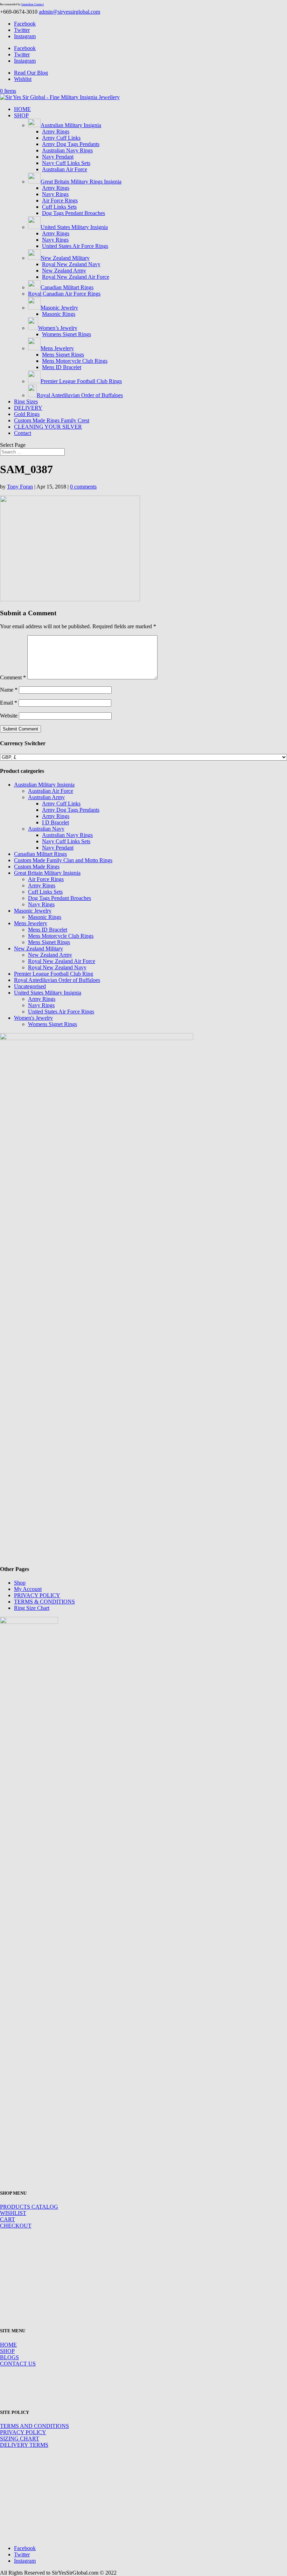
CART (8, 2219)
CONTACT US (18, 2364)
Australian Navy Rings (67, 150)
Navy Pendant (58, 157)
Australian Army (46, 797)
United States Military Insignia (48, 993)
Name (9, 690)
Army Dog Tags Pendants (71, 144)
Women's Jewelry (33, 1018)
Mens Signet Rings (63, 355)
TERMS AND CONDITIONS (34, 2426)
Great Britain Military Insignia (47, 873)
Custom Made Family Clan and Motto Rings (63, 860)
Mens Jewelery (31, 923)
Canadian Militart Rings (40, 854)
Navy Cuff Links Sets (66, 163)
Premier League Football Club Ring (54, 974)
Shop (20, 1583)
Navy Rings (55, 194)
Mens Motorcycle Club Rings (75, 361)
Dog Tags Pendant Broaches (73, 213)
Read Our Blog (31, 73)
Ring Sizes (26, 401)
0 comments (83, 487)
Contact (23, 433)
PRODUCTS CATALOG (29, 2207)
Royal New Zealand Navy (71, 264)
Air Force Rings (60, 200)
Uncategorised (30, 986)
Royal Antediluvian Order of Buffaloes (57, 980)
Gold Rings (27, 414)
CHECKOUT (16, 2226)
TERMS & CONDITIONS (44, 1602)
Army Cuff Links (61, 138)
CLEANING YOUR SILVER (48, 427)
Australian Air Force (65, 169)
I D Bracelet (55, 822)
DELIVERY (28, 408)
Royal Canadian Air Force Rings (64, 294)
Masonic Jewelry (33, 911)
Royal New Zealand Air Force (76, 277)
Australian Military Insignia (44, 785)
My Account (28, 1589)
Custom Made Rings (37, 867)
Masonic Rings (59, 314)
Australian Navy (46, 829)
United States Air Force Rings (75, 246)
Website (9, 716)
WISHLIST (13, 2213)
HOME (22, 109)
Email (9, 703)
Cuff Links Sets (59, 207)
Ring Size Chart (32, 1608)
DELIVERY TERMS (24, 2445)
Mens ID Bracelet (62, 367)
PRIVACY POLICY (37, 1595)
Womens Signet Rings (66, 334)
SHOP (21, 115)
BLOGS (9, 2357)
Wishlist (23, 79)
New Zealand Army (64, 271)
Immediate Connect (33, 4)
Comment (13, 677)
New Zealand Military (38, 948)
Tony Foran (20, 487)
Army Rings (56, 131)
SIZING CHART (20, 2439)
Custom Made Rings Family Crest (52, 420)
